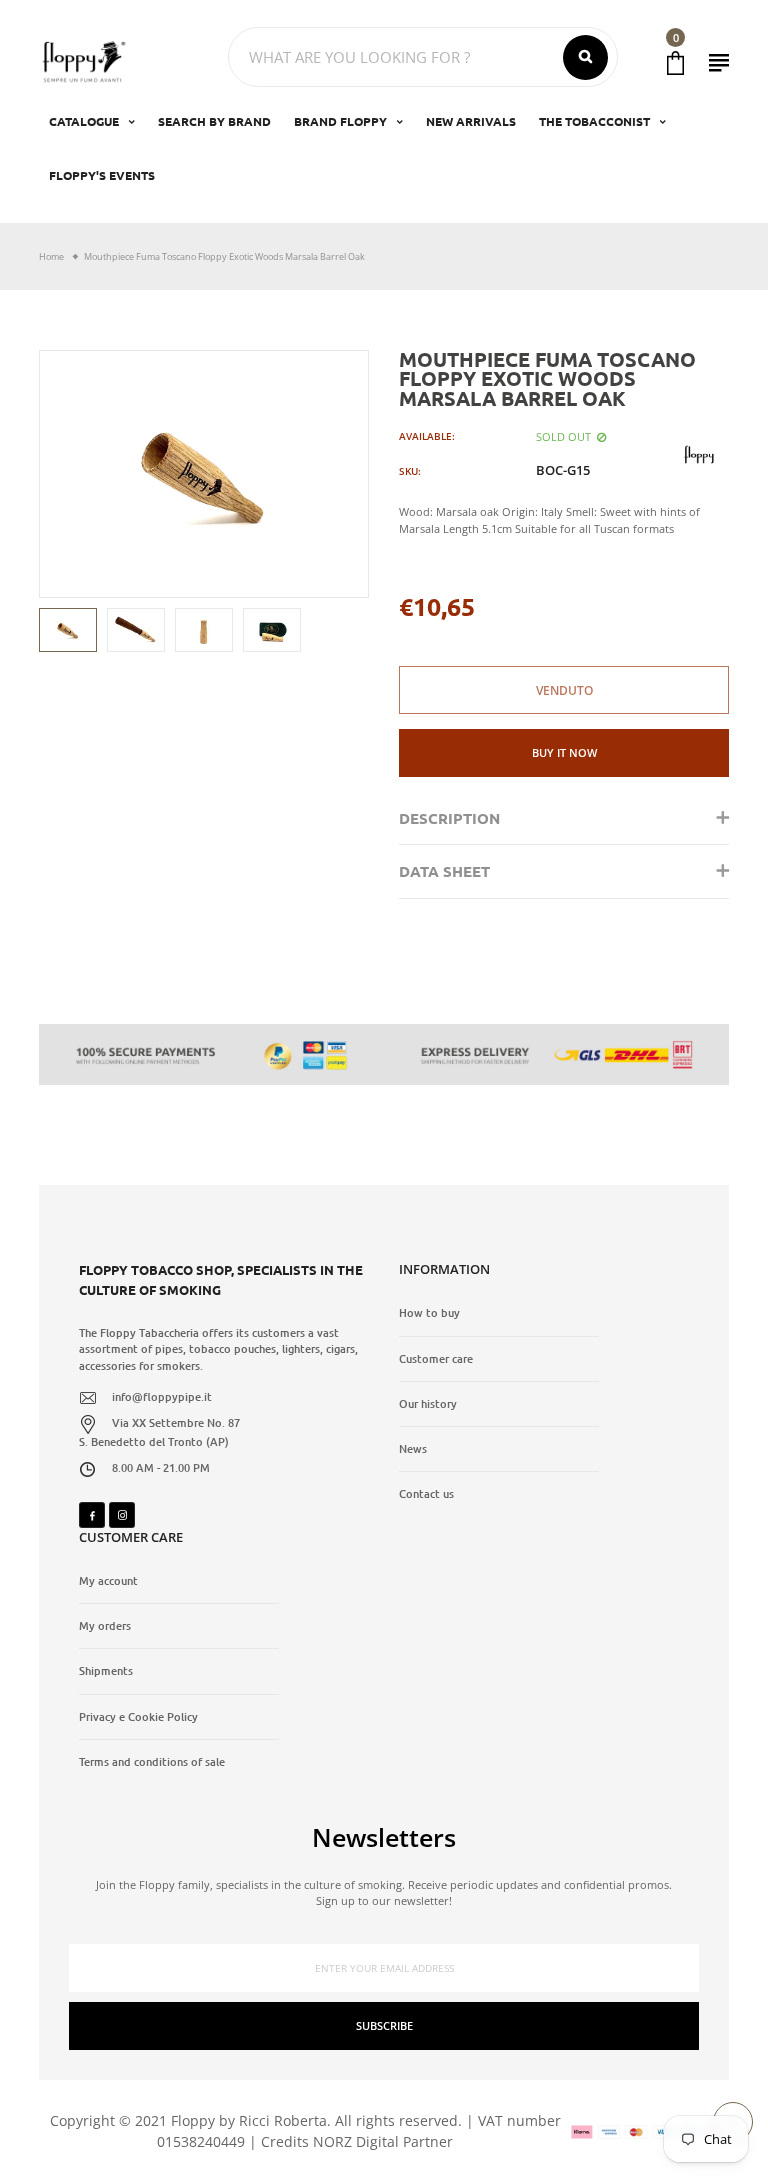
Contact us (426, 1494)
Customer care (436, 1359)
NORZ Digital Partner (383, 2141)
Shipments (106, 1671)
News (413, 1449)
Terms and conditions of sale (152, 1762)
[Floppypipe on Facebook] (92, 1515)
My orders (105, 1626)
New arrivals (471, 121)
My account (108, 1581)
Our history (428, 1404)
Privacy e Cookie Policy (138, 1717)
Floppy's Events (102, 175)
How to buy (429, 1313)
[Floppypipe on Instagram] (122, 1515)
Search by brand (214, 121)
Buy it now (564, 752)
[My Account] (719, 62)
